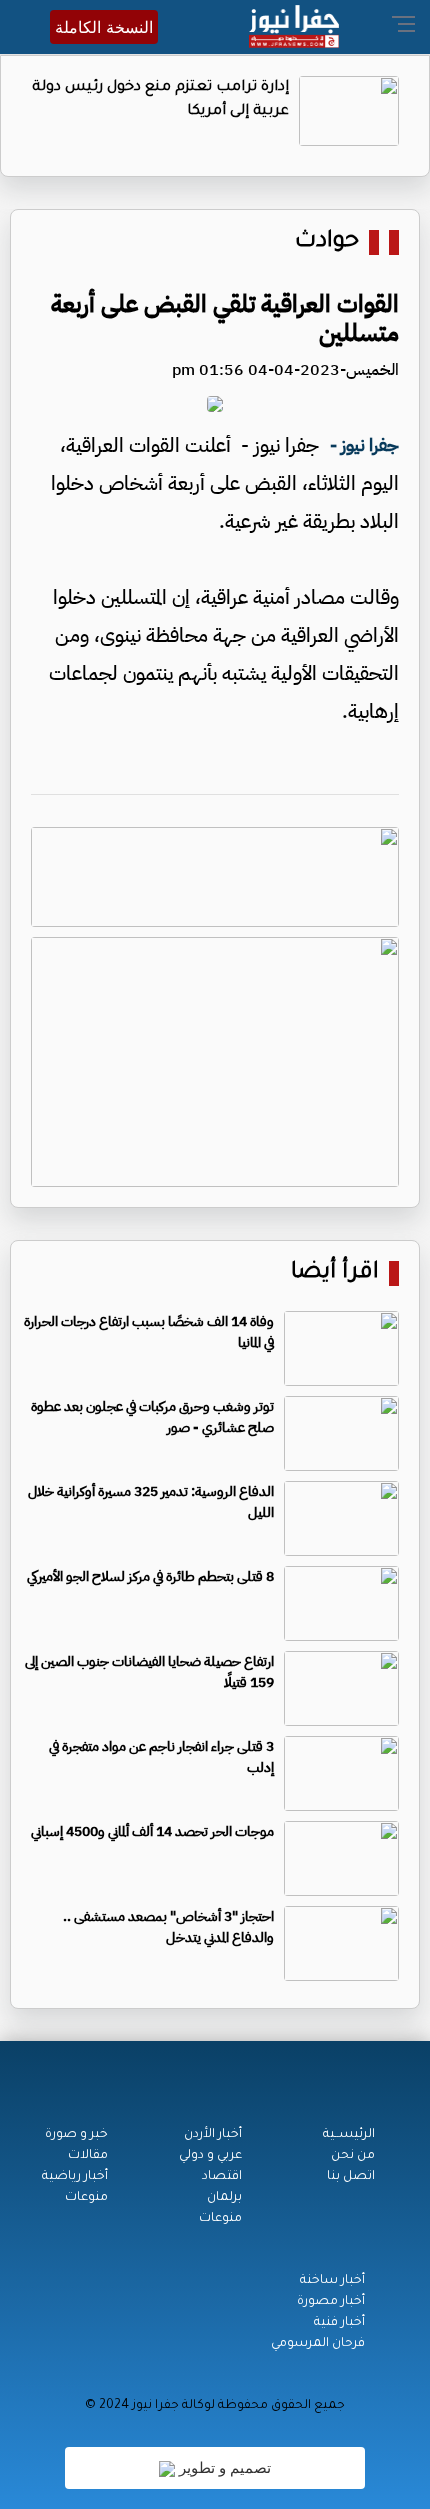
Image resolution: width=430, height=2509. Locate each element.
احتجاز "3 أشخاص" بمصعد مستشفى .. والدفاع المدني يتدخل (168, 1927)
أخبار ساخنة (332, 2281)
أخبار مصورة (331, 2302)
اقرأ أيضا (335, 1273)
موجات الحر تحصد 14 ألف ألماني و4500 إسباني (152, 1831)
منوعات (220, 2219)
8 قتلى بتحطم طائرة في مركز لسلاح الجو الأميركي (150, 1576)
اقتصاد (222, 2177)
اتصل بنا (351, 2177)
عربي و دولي (210, 2156)
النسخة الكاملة (104, 27)
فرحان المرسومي (318, 2344)
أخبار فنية (339, 2323)
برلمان (224, 2198)
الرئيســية (349, 2135)
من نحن (353, 2156)
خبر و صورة (76, 2135)
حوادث (327, 242)
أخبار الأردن (213, 2135)
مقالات (88, 2156)
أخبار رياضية (75, 2177)
